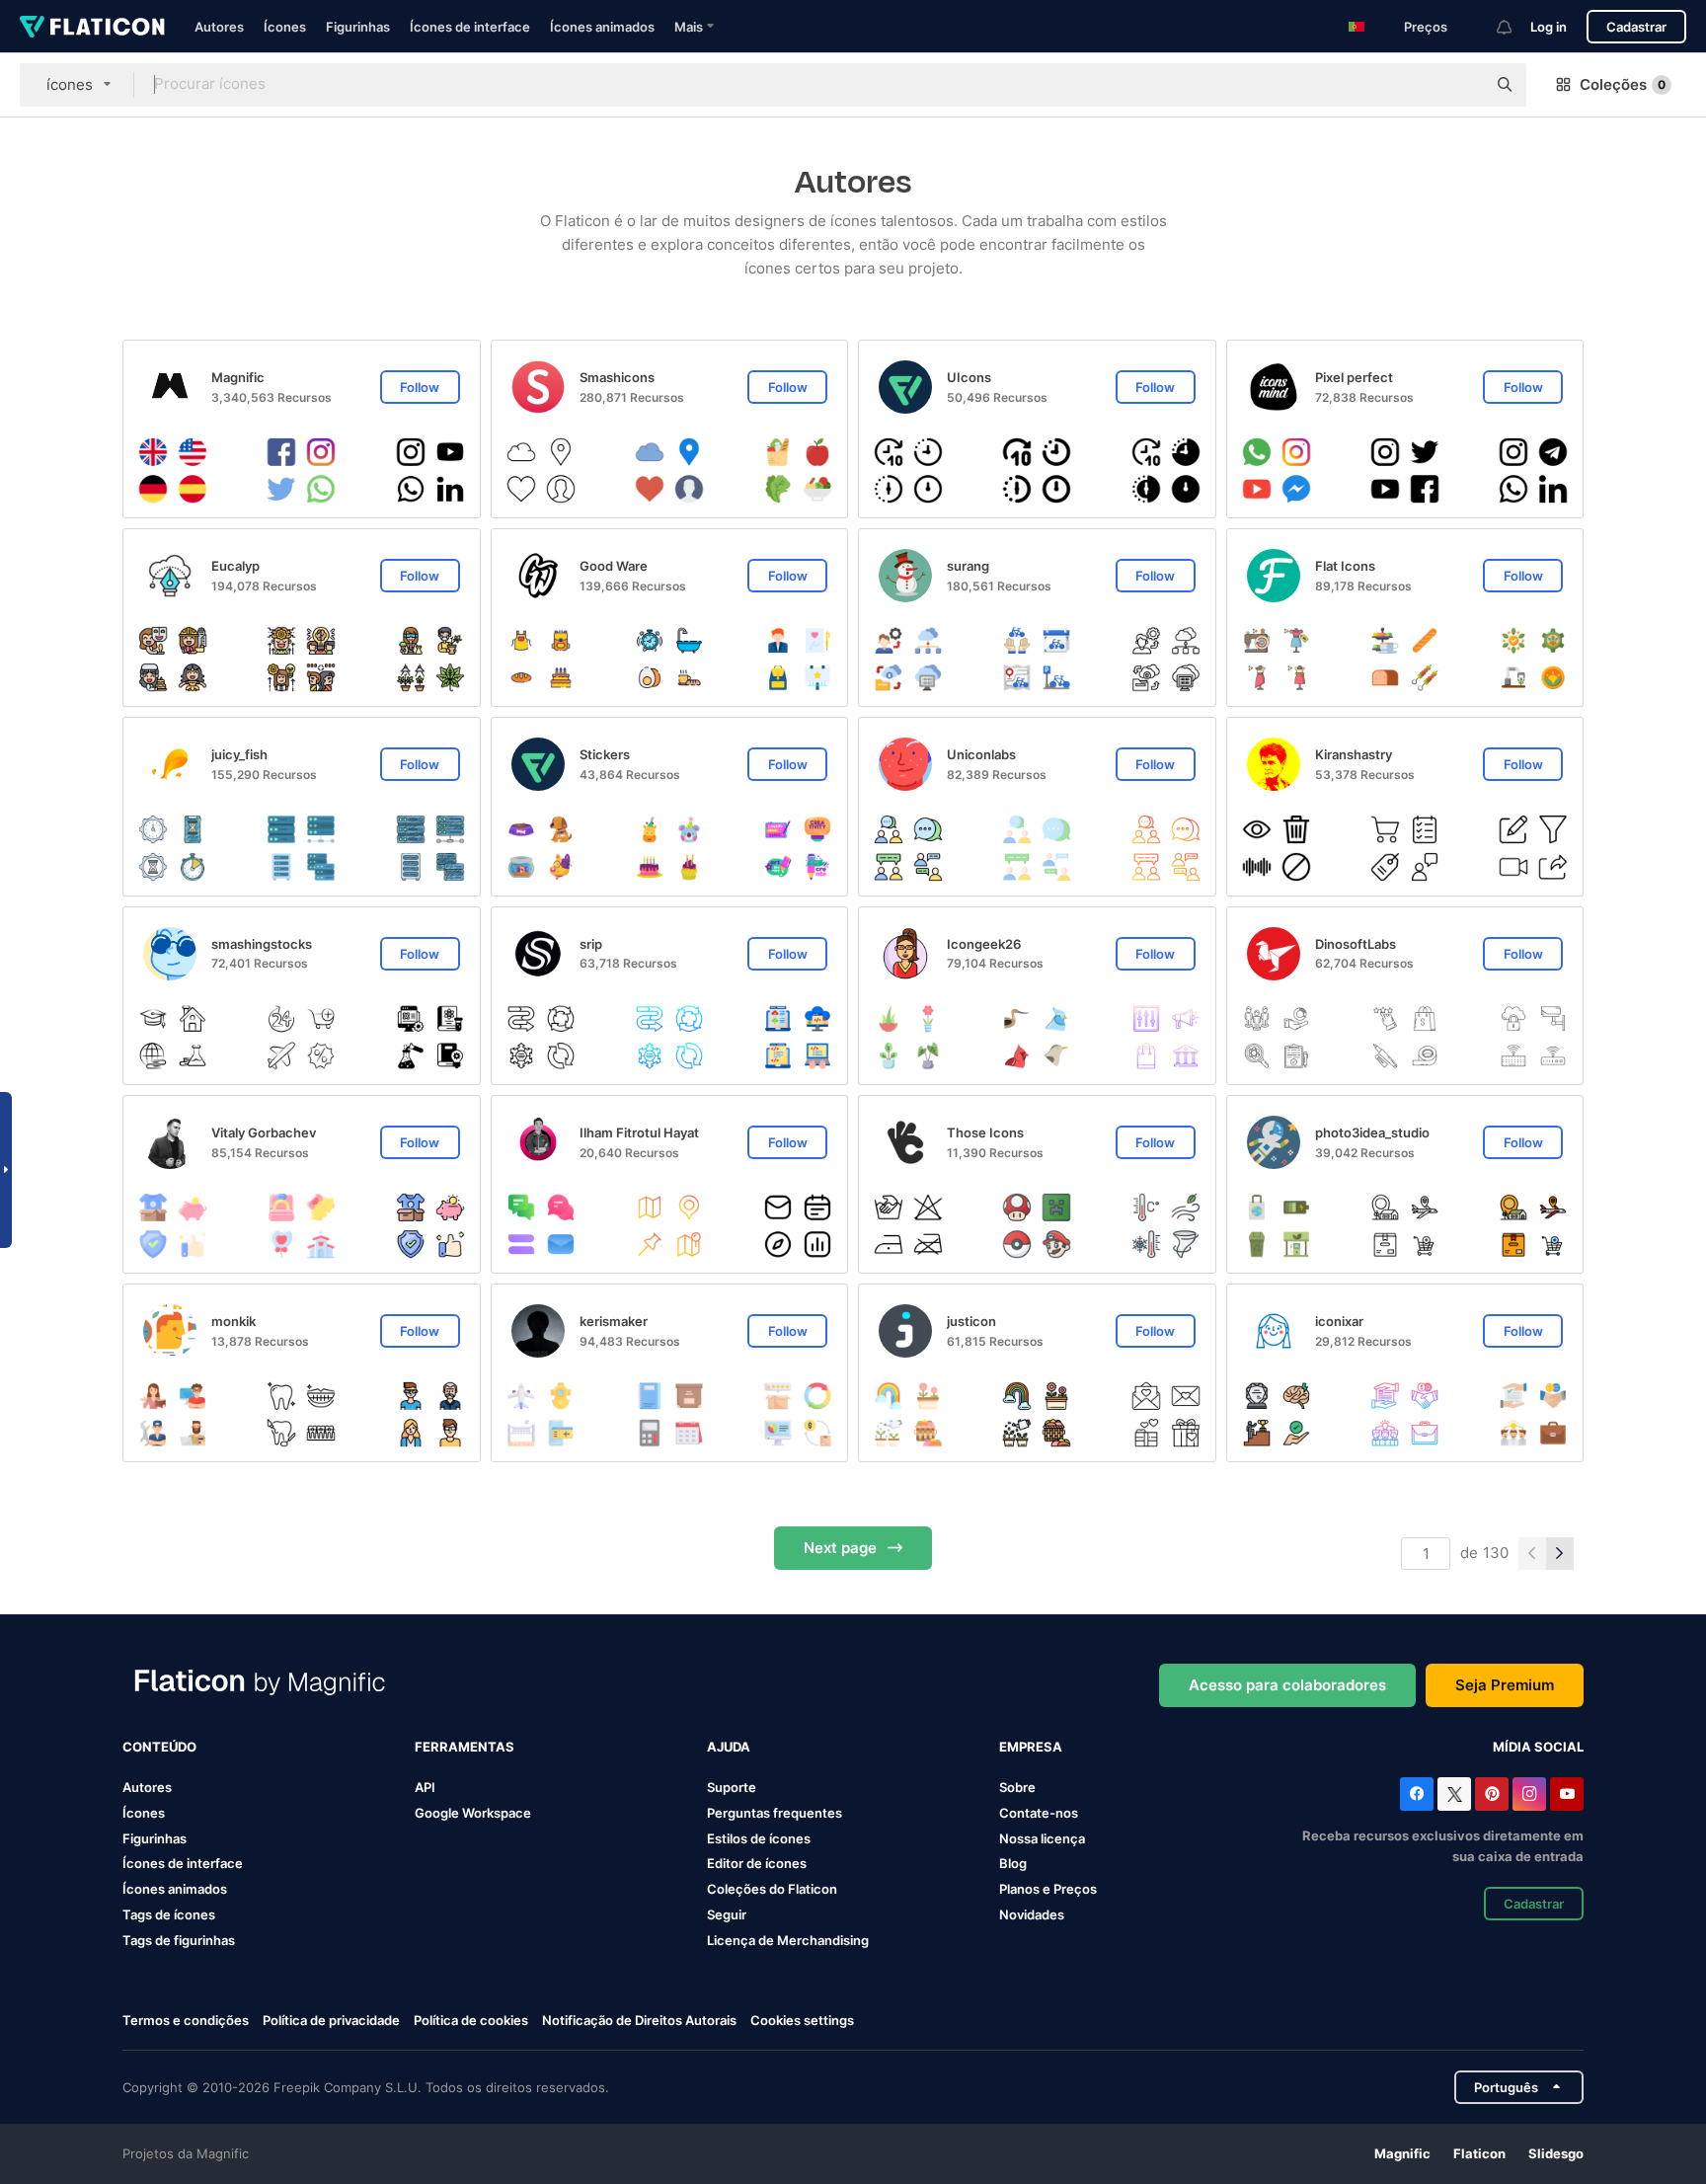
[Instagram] (1529, 1794)
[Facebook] (1417, 1794)
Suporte (732, 1787)
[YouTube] (1567, 1794)
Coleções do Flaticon (772, 1889)
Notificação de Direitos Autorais (639, 2020)
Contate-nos (1039, 1813)
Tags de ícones (169, 1914)
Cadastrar (1636, 27)
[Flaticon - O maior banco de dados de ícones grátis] (92, 27)
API (425, 1787)
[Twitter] (1454, 1794)
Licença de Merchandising (788, 1940)
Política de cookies (471, 2020)
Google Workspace (473, 1813)
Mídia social (1538, 1747)
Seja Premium (1505, 1685)
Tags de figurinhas (179, 1940)
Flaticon (1479, 2153)
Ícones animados (602, 27)
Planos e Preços (1048, 1889)
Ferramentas (465, 1747)
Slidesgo (1556, 2153)
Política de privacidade (331, 2020)
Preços (1426, 27)
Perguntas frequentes (775, 1813)
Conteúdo (159, 1747)
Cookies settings (802, 2021)
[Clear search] (1461, 85)
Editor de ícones (757, 1863)
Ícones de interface (470, 27)
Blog (1013, 1863)
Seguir (727, 1914)
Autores (219, 27)
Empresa (1031, 1747)
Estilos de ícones (759, 1838)
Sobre (1017, 1787)
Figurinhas (358, 27)
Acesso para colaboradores (1287, 1685)
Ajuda (729, 1747)
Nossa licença (1042, 1838)
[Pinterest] (1492, 1794)
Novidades (1032, 1914)
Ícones (285, 27)
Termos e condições (186, 2020)
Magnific (1402, 2153)
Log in (1549, 27)
